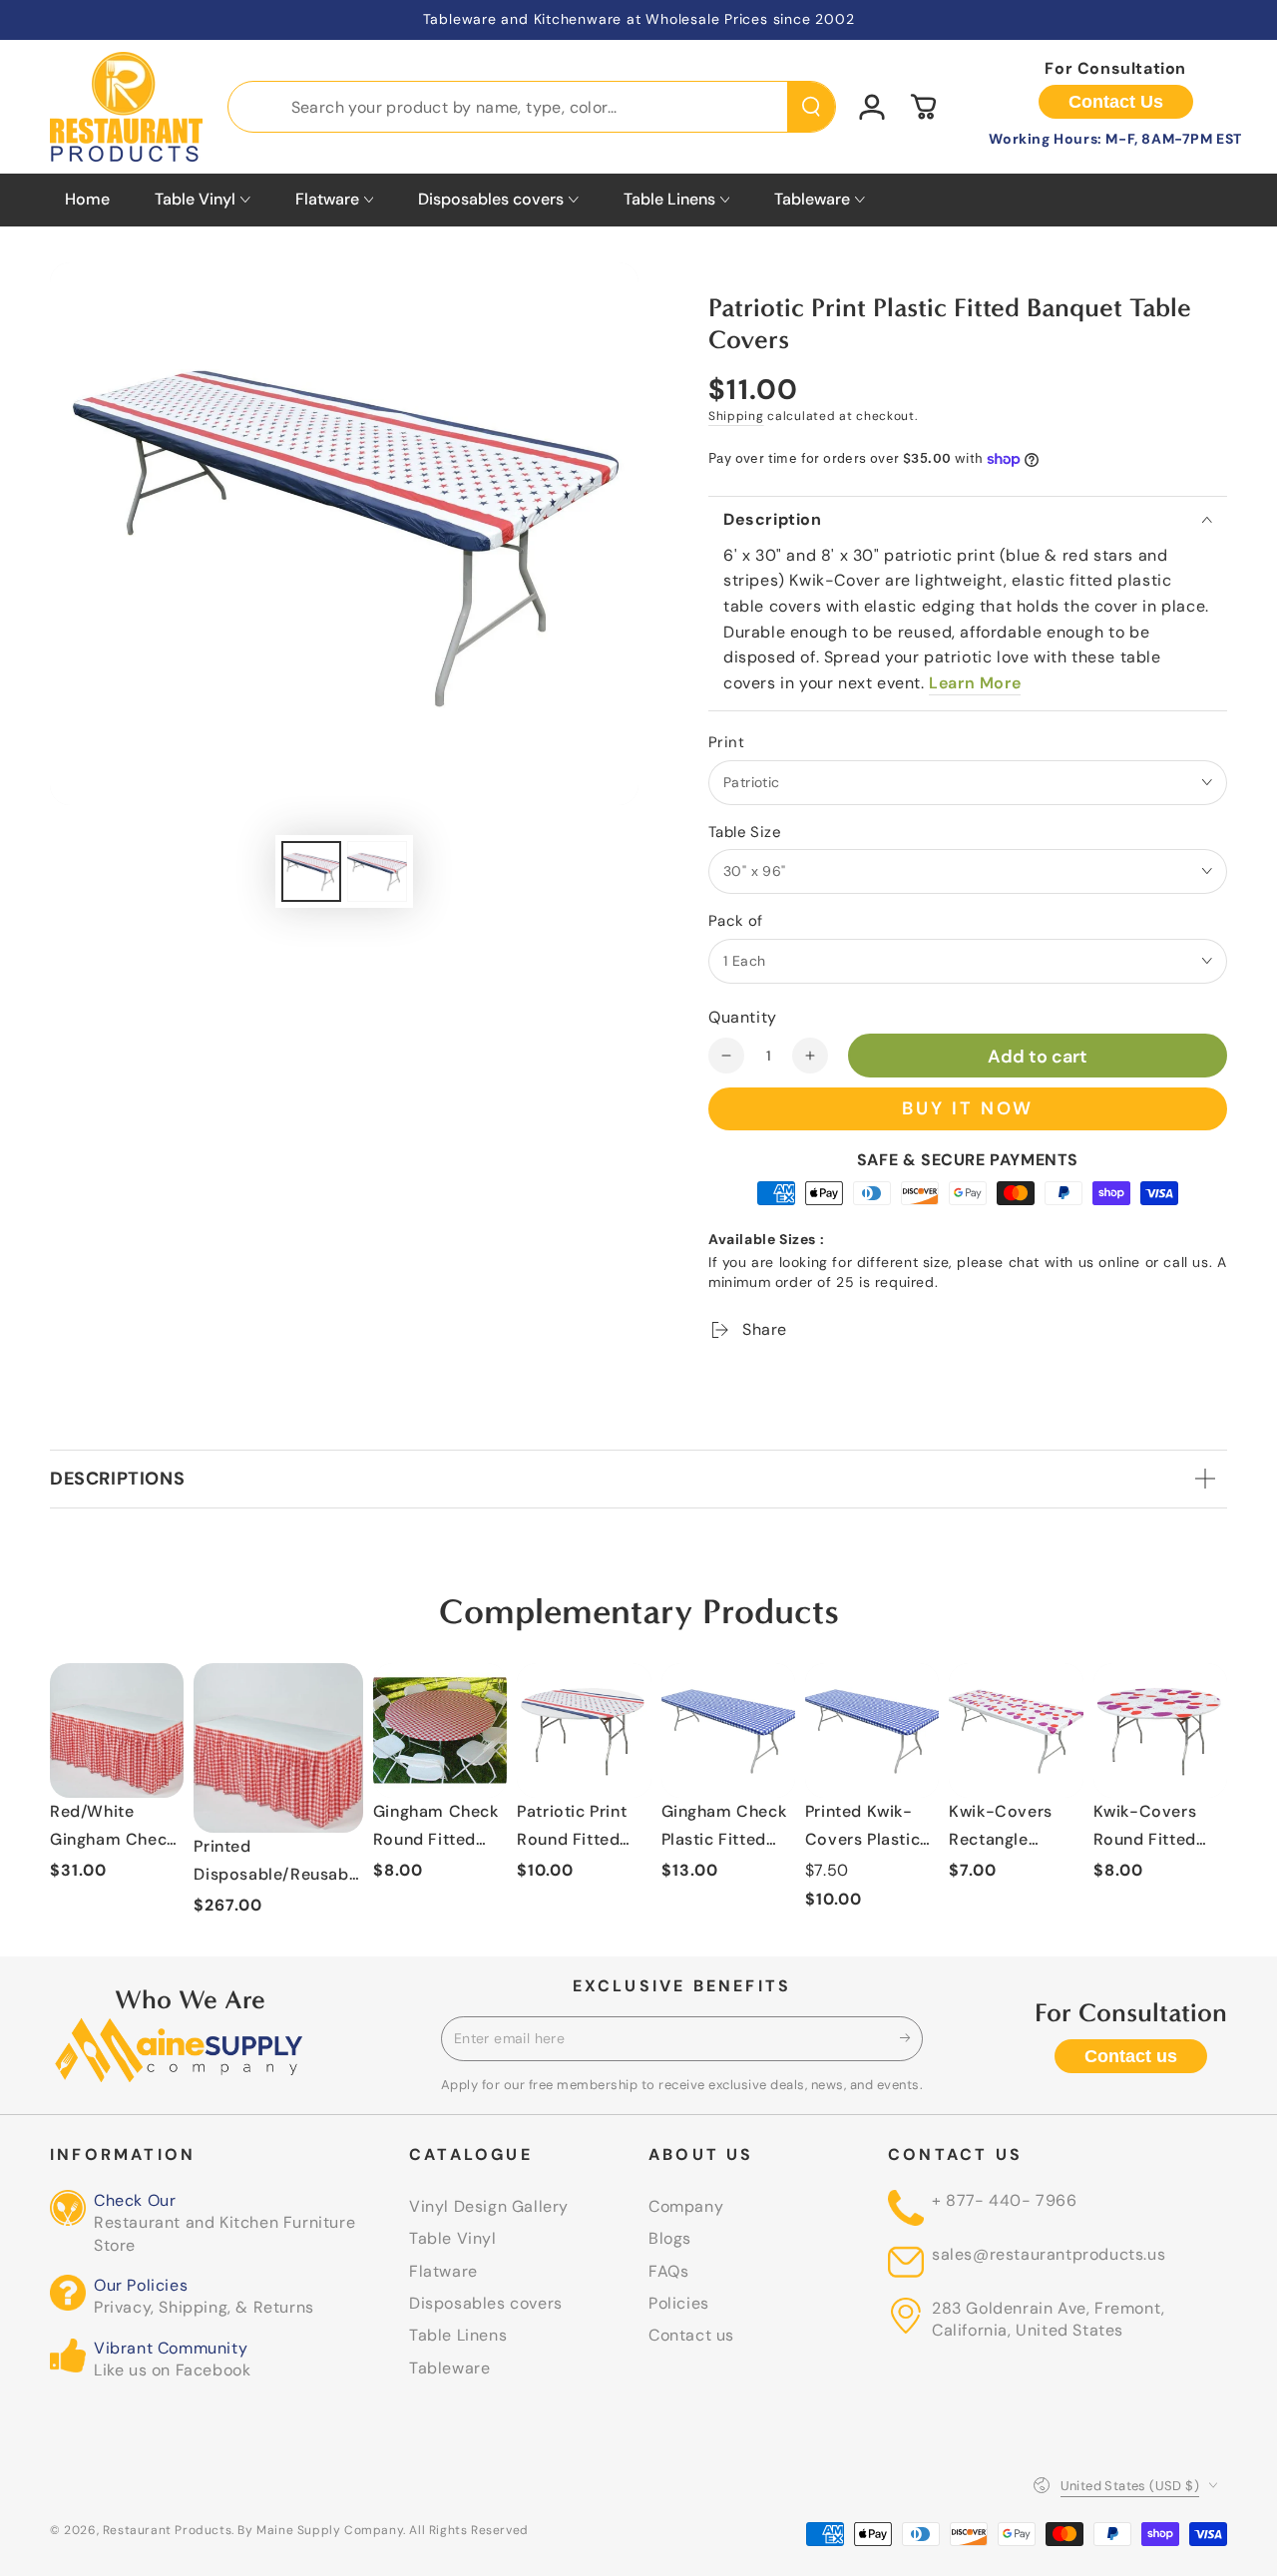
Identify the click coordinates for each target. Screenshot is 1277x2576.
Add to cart (1038, 1057)
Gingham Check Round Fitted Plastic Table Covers (436, 1829)
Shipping (736, 416)
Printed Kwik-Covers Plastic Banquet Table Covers (862, 1829)
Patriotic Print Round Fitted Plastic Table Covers (572, 1829)
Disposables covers (486, 2303)
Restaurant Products (167, 2530)
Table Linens (458, 2335)
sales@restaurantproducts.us (1049, 2254)
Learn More (975, 683)
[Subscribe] (911, 2038)
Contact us (1131, 2056)
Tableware (449, 2368)
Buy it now (968, 1108)
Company (686, 2206)
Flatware (443, 2271)
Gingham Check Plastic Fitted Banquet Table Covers (724, 1829)
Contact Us (1116, 102)
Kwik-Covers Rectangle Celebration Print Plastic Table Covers (1001, 1829)
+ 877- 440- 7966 (1005, 2200)
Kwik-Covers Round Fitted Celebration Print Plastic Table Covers (1146, 1829)
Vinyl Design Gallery (489, 2206)
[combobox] (532, 107)
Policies (679, 2303)
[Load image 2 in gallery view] (377, 871)
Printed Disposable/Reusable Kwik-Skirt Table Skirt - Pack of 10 (278, 1864)
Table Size (745, 832)
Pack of (736, 921)
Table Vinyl (453, 2238)
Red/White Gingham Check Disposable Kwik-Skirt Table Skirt (115, 1829)
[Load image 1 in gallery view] (311, 871)
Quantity (743, 1017)
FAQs (668, 2271)
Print (726, 742)
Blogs (670, 2238)
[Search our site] (811, 107)
